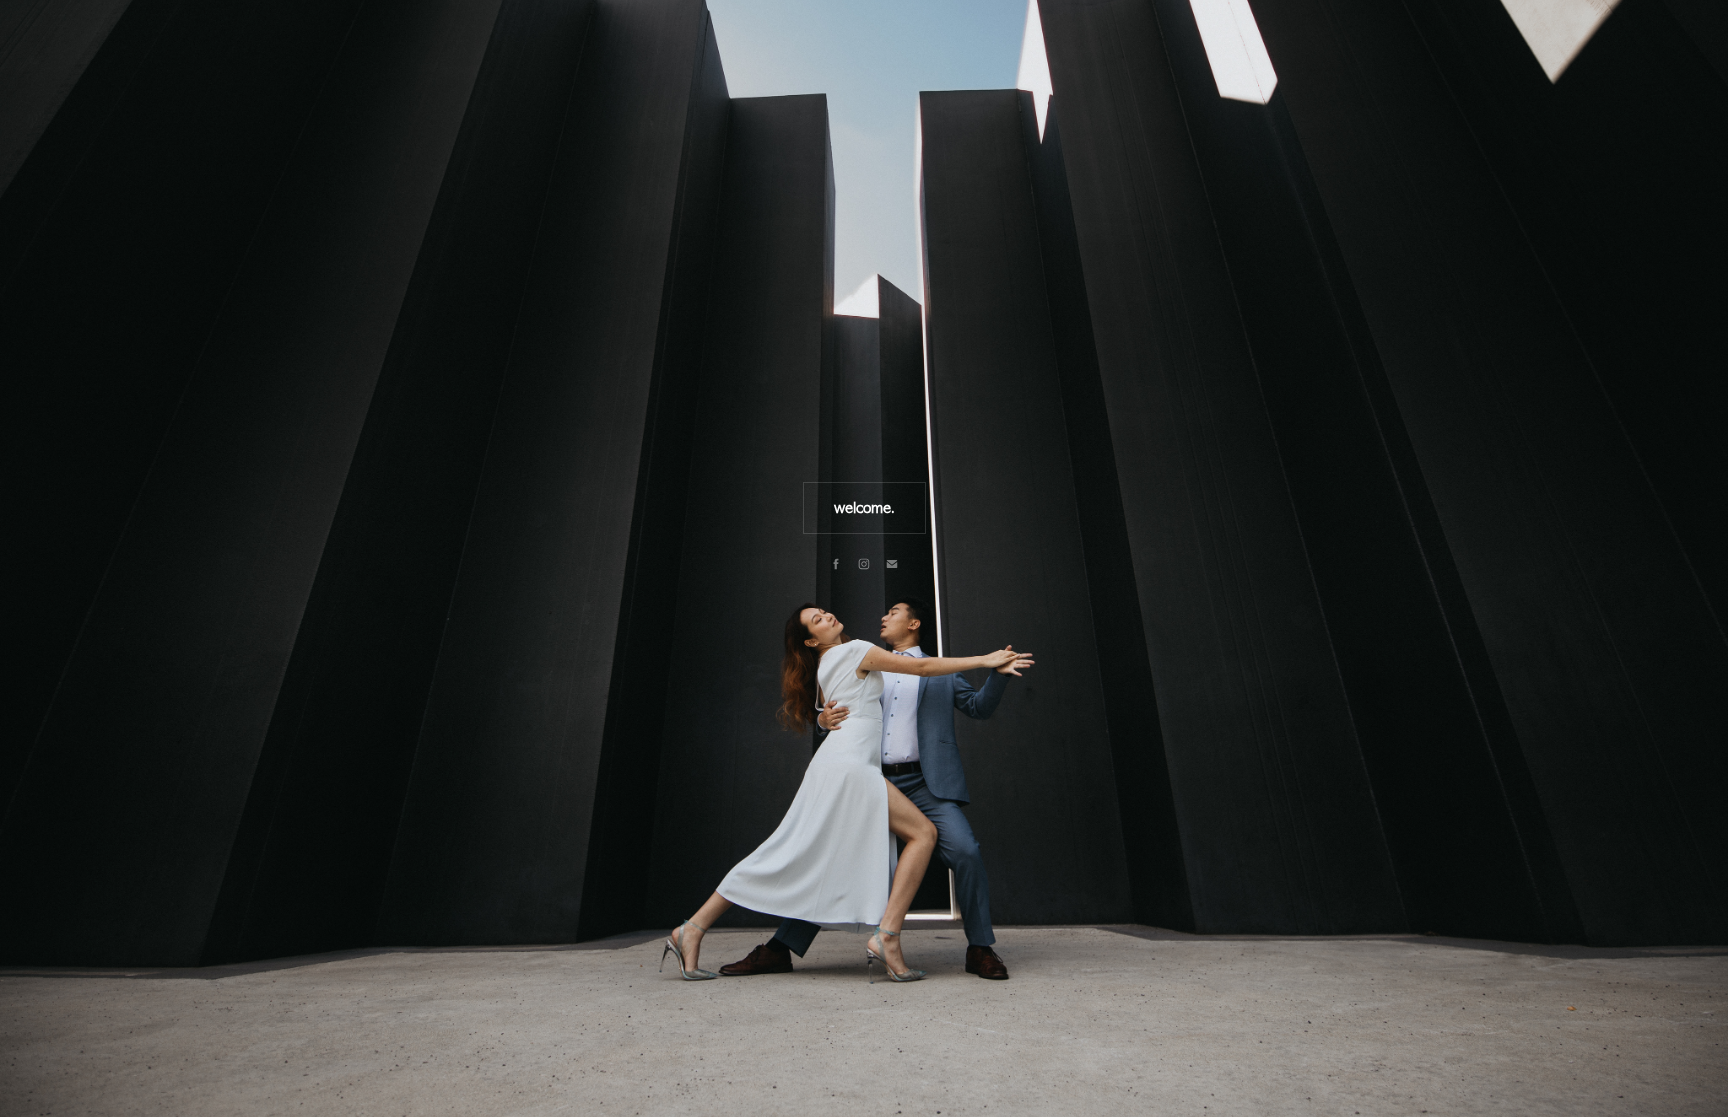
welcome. (864, 508)
